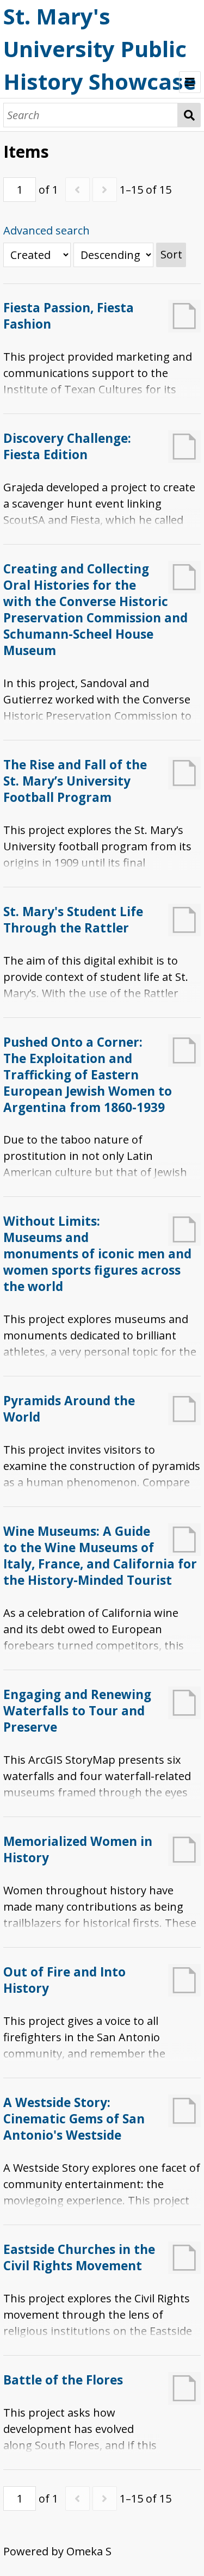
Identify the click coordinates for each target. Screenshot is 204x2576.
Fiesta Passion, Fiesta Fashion (69, 316)
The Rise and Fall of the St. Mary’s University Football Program (75, 781)
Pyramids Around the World (69, 1409)
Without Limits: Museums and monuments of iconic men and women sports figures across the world (97, 1254)
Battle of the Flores (63, 2380)
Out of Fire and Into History (64, 1980)
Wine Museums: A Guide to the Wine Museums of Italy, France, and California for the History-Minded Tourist (100, 1556)
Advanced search (47, 230)
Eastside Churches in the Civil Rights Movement (79, 2257)
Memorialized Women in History (78, 1849)
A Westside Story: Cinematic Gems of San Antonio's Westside (74, 2119)
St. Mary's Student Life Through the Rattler (73, 920)
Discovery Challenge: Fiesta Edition (67, 446)
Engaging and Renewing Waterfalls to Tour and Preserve (77, 1711)
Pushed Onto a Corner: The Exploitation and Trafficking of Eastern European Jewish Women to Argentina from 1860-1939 (88, 1075)
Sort (171, 254)
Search (189, 115)
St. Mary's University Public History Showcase (100, 49)
